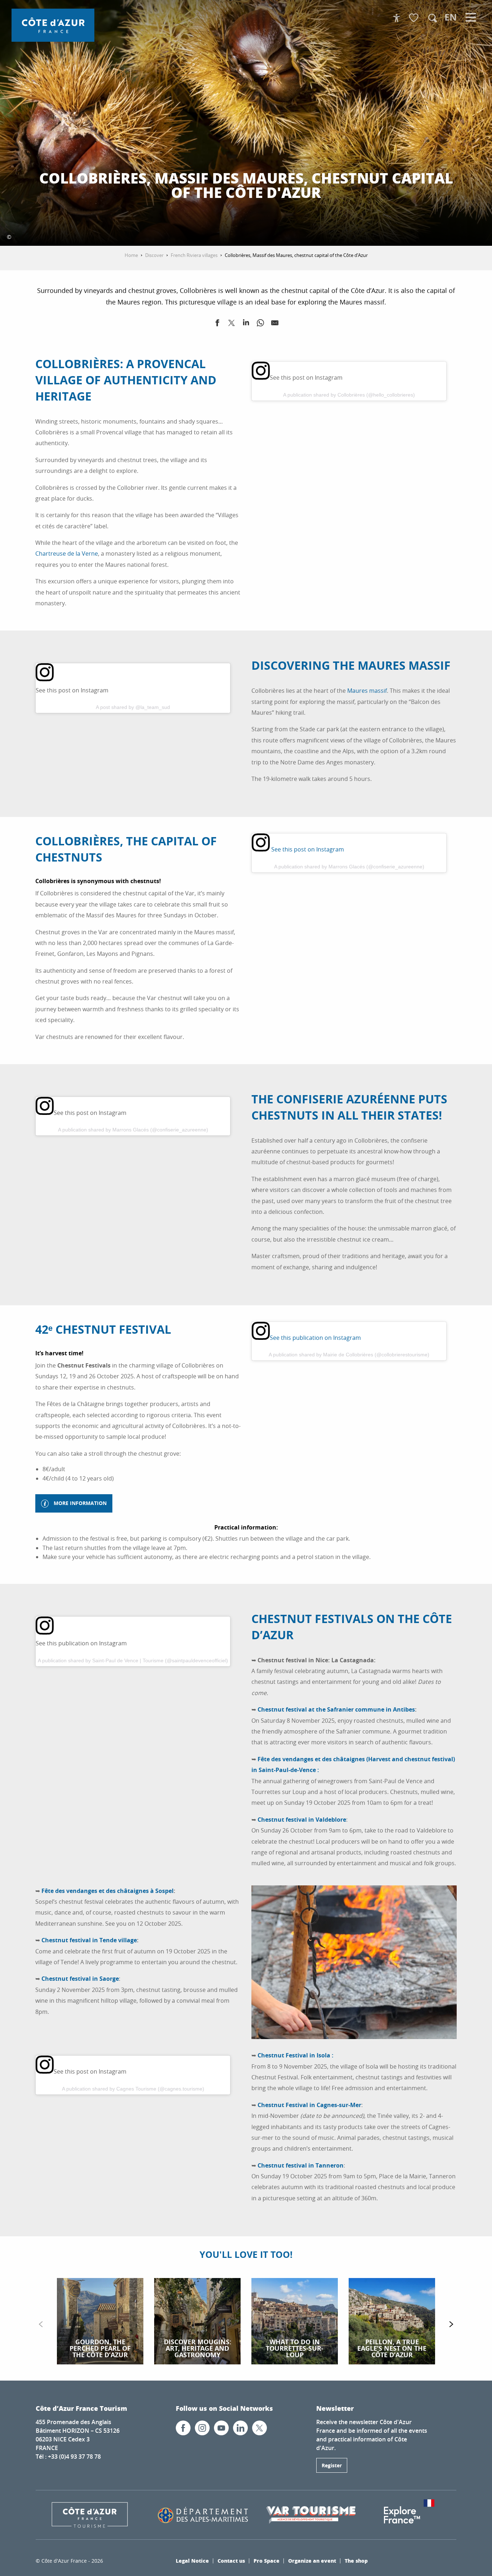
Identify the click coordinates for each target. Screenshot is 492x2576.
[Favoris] (415, 18)
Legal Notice (192, 2561)
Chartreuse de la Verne (67, 553)
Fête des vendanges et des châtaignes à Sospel (108, 1891)
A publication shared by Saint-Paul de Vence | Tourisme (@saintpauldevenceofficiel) (133, 1660)
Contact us (231, 2561)
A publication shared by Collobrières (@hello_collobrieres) (349, 395)
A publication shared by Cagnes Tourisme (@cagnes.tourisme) (133, 2089)
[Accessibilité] (397, 18)
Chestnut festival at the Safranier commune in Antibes (336, 1709)
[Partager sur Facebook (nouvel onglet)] (217, 324)
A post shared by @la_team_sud (133, 707)
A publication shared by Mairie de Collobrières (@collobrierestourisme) (349, 1355)
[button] (433, 18)
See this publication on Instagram (315, 1338)
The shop (356, 2561)
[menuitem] (53, 25)
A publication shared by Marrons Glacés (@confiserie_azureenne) (349, 867)
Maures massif (367, 691)
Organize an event (312, 2561)
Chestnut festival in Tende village (89, 1940)
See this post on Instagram (307, 849)
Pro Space (267, 2561)
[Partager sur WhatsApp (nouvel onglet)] (260, 324)
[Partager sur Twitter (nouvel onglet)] (232, 324)
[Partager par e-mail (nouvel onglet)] (275, 324)
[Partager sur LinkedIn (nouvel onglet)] (246, 324)
